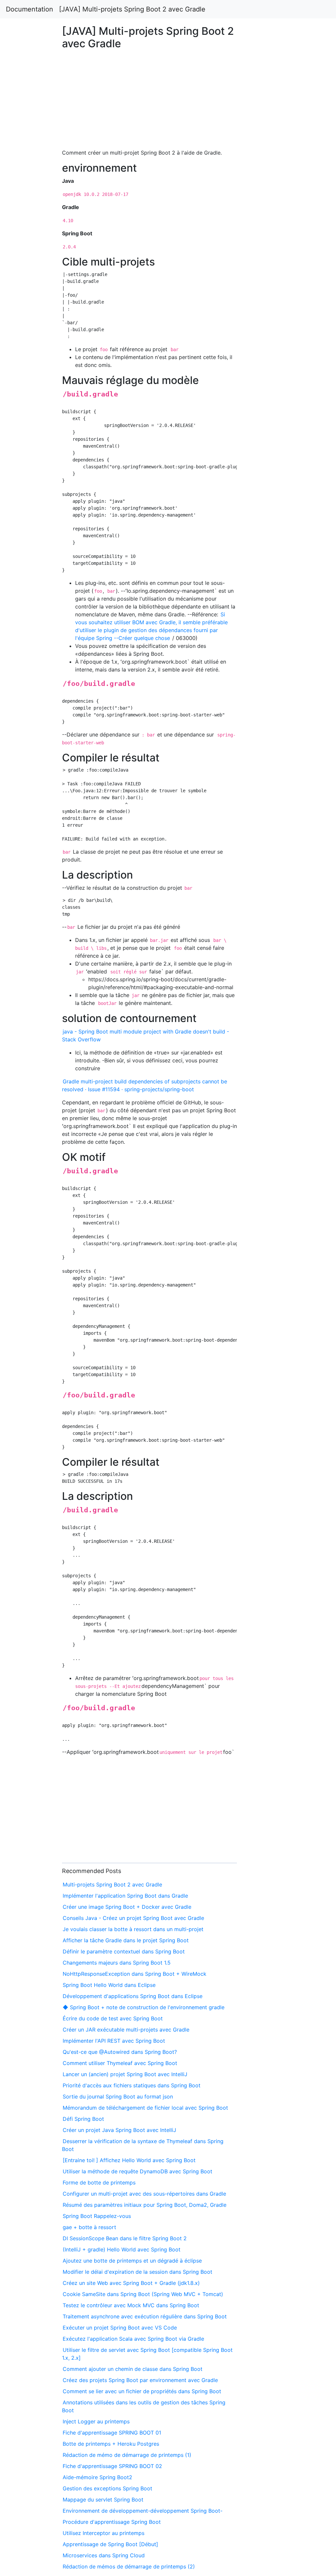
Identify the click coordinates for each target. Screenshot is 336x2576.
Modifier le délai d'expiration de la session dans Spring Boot (137, 2272)
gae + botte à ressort (89, 2227)
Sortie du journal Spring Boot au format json (118, 2097)
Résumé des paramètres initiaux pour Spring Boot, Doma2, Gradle (145, 2205)
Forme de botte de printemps (99, 2182)
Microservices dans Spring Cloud (104, 2555)
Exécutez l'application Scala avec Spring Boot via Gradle (133, 2339)
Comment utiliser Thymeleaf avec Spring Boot (120, 2063)
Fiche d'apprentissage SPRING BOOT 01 (112, 2433)
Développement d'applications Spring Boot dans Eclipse (133, 1996)
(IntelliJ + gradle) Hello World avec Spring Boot (122, 2249)
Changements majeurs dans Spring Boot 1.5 (117, 1963)
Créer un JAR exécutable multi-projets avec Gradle (126, 2030)
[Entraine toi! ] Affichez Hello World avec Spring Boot (129, 2160)
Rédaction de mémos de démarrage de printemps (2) (129, 2566)
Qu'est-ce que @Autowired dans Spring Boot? (120, 2052)
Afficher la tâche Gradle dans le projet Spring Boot (126, 1940)
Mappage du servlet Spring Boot (103, 2500)
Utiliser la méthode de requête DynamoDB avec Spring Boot (137, 2171)
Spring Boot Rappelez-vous (97, 2216)
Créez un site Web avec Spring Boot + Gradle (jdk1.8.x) (131, 2283)
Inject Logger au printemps (96, 2421)
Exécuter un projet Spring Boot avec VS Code (120, 2328)
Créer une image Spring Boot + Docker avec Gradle (127, 1907)
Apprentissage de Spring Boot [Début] (110, 2544)
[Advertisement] (272, 614)
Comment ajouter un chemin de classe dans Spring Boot (133, 2369)
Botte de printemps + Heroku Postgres (111, 2444)
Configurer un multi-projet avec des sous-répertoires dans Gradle (144, 2194)
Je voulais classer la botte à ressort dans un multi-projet (133, 1929)
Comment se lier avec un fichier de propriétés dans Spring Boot (142, 2391)
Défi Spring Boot (83, 2119)
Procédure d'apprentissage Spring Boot (112, 2522)
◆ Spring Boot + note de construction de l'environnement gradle (144, 2007)
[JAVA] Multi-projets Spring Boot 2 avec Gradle (132, 9)
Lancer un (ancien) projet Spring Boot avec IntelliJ (125, 2074)
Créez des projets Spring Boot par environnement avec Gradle (140, 2380)
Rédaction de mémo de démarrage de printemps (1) (127, 2455)
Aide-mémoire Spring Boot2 (97, 2477)
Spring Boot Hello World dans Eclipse (109, 1985)
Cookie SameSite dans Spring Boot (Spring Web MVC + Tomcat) (143, 2294)
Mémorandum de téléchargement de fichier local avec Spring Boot (145, 2108)
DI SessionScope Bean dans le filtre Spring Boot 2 (125, 2238)
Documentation (30, 9)
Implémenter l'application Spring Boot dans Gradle (125, 1896)
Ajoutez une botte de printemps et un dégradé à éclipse (132, 2261)
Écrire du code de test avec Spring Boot (113, 2018)
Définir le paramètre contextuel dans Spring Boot (124, 1951)
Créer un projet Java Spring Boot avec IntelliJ (119, 2130)
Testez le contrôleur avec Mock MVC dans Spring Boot (131, 2305)
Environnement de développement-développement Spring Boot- (143, 2511)
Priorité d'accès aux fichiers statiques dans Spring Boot (132, 2085)
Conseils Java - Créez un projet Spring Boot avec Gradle (133, 1918)
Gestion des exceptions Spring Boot (107, 2488)
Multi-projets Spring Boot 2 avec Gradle (112, 1884)
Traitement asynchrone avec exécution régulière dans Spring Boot (145, 2316)
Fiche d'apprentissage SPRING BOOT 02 (112, 2466)
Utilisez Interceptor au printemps (104, 2533)
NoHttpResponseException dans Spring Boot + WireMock (135, 1974)
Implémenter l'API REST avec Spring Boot (114, 2041)
